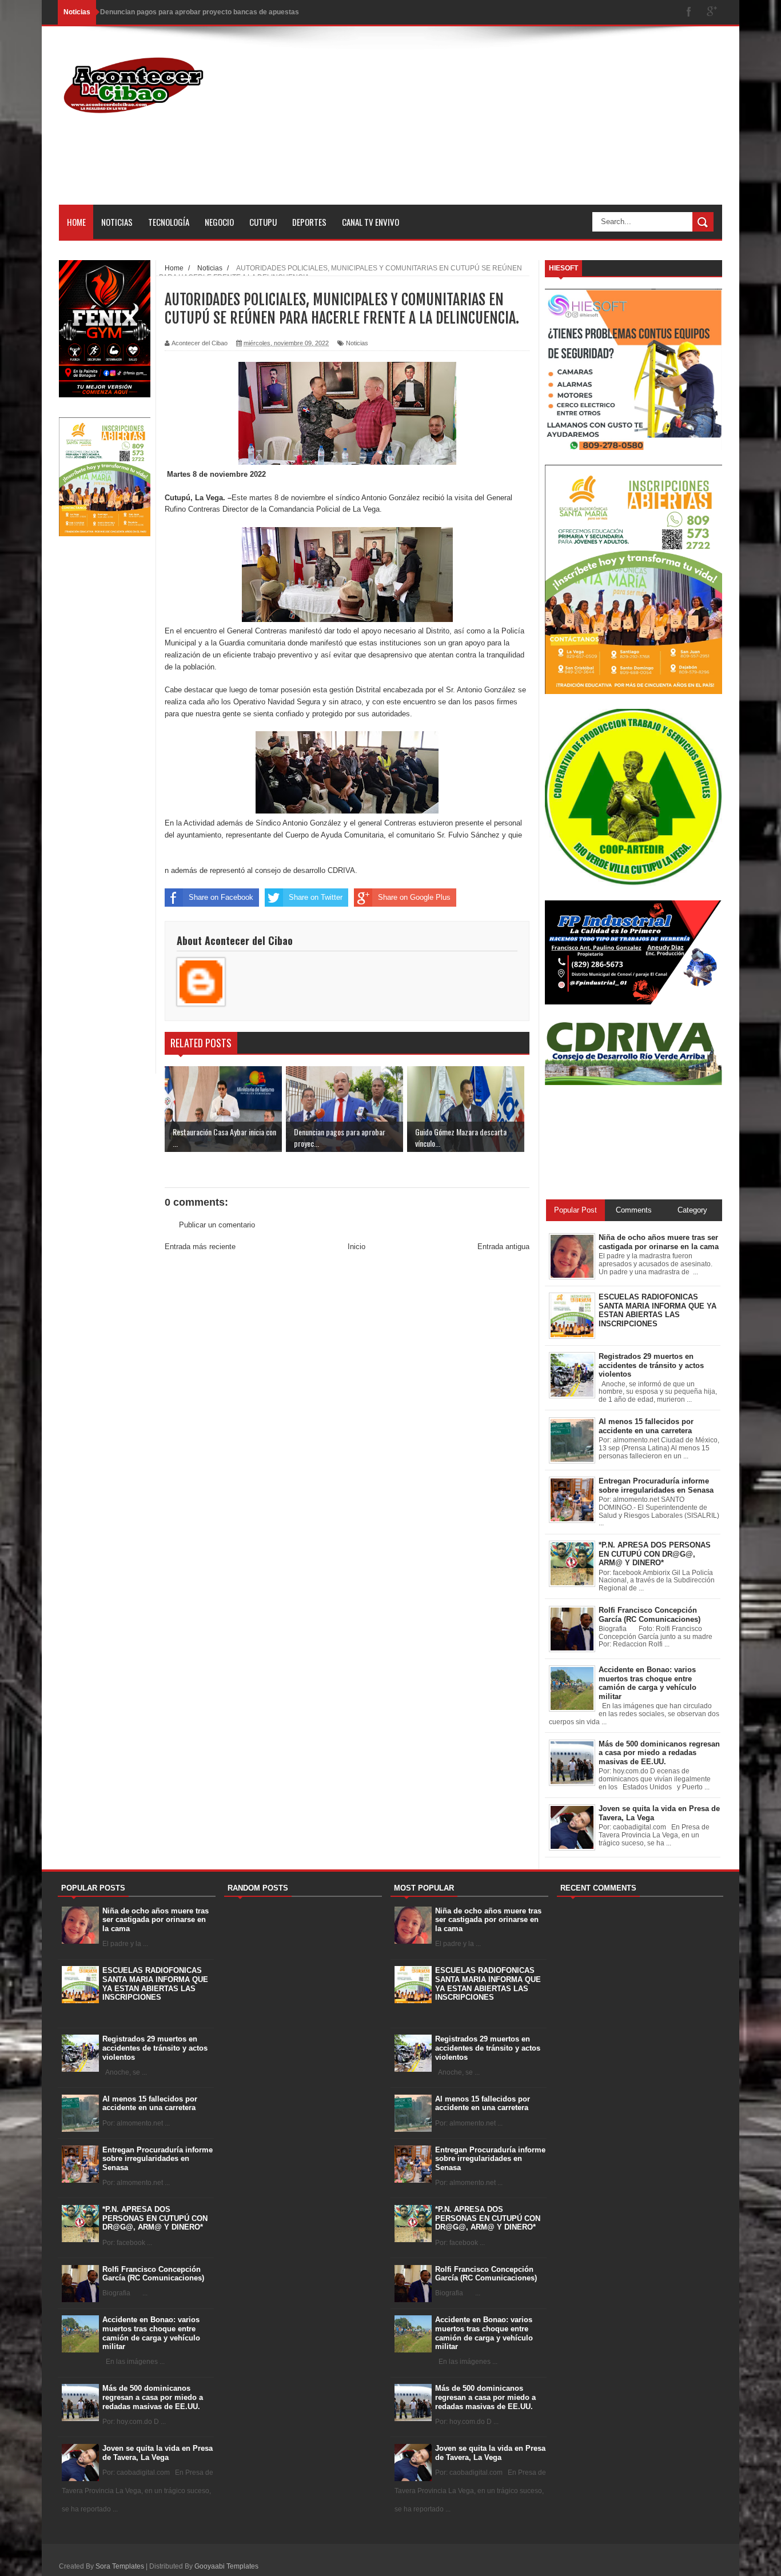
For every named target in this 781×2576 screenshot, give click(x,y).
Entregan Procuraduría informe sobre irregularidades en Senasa (158, 2159)
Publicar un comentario (217, 1225)
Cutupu (263, 222)
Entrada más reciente (200, 1247)
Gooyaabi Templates (226, 2566)
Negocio (219, 222)
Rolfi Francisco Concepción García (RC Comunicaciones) (153, 2274)
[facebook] (689, 12)
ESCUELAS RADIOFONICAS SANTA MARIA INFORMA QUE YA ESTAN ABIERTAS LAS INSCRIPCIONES (155, 1984)
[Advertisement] (514, 125)
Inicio (356, 1247)
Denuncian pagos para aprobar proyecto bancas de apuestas (200, 12)
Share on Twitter (316, 897)
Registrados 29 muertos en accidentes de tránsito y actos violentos (155, 2048)
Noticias (117, 222)
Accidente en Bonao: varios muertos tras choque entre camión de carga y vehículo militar (151, 2333)
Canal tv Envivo (370, 222)
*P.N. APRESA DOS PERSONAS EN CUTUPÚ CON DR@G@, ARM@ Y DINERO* (155, 2218)
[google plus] (712, 12)
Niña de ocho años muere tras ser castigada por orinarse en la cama (156, 1920)
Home (76, 222)
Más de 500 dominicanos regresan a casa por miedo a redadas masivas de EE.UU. (153, 2397)
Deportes (309, 222)
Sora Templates (120, 2566)
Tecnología (169, 222)
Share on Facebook (221, 897)
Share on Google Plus (414, 897)
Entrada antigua (503, 1247)
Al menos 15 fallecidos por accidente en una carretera (150, 2104)
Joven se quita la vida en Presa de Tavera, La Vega (158, 2453)
